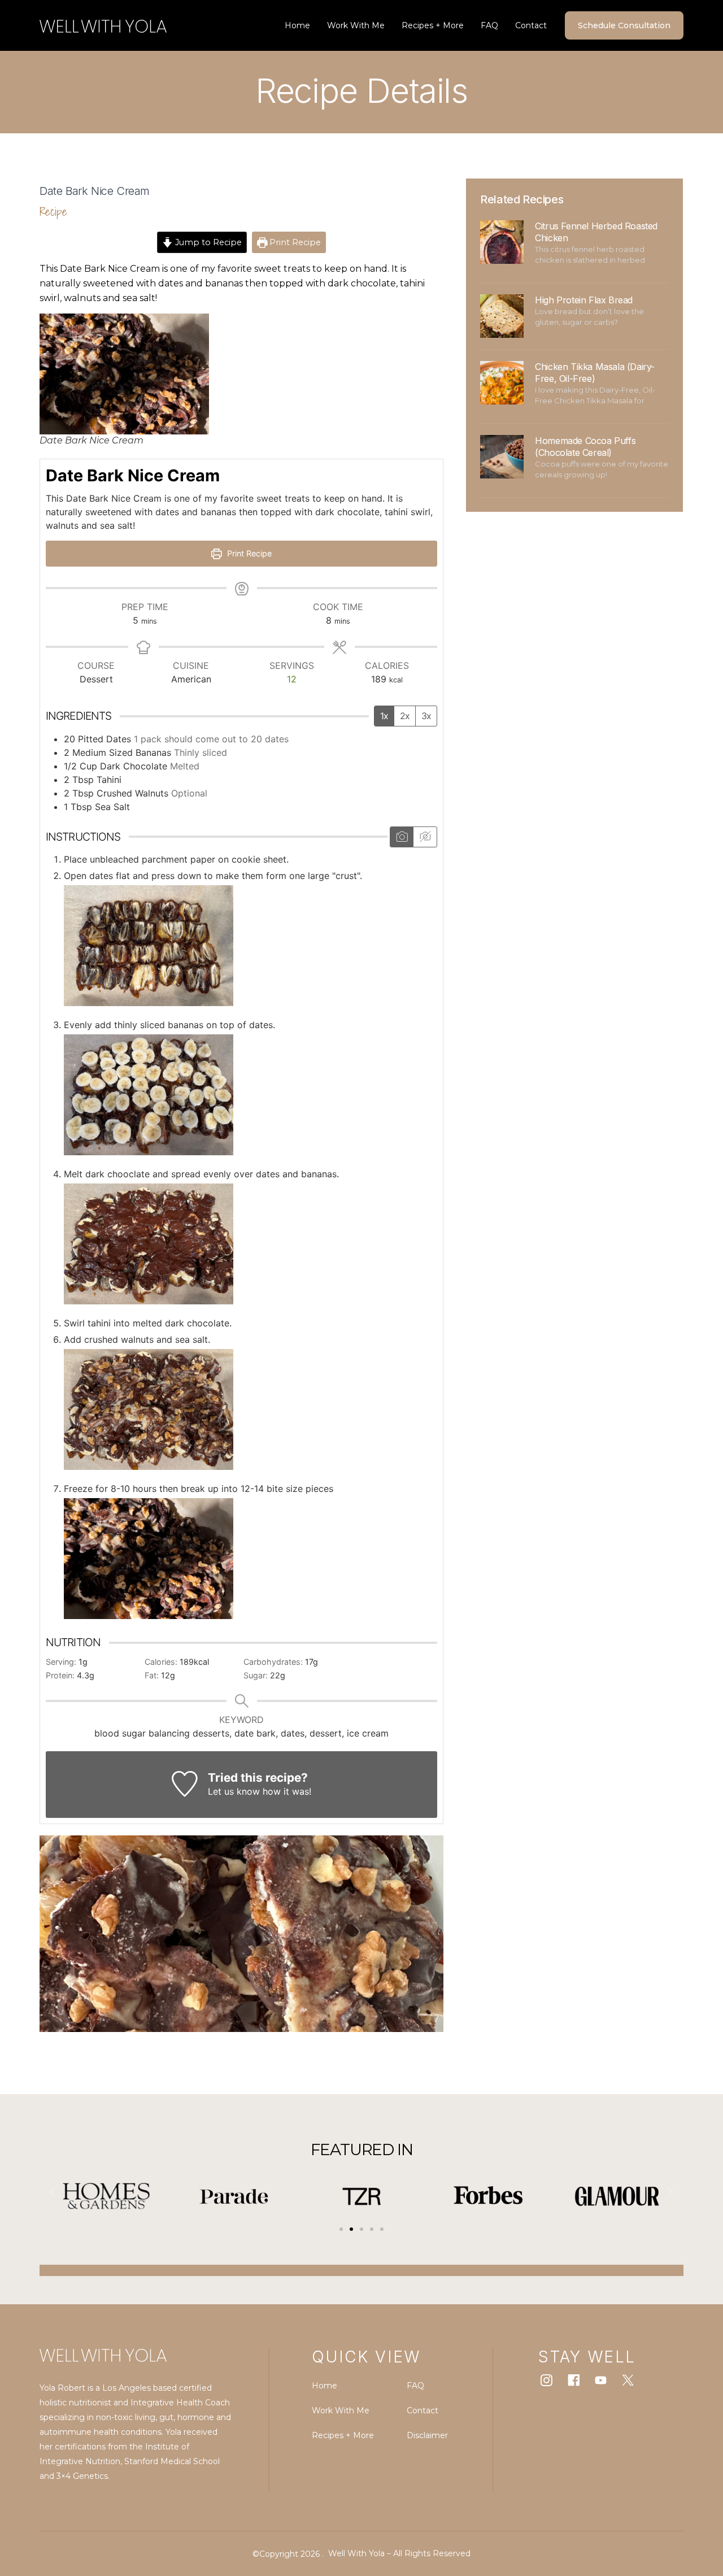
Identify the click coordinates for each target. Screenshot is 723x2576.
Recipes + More (433, 25)
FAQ (489, 25)
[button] (52, 2192)
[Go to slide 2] (351, 2229)
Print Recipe (294, 242)
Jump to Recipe (207, 242)
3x (426, 716)
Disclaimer (427, 2435)
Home (297, 25)
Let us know (234, 1791)
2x (405, 716)
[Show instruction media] (402, 837)
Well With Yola (356, 2553)
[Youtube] (601, 2380)
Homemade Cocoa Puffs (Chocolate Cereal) (585, 447)
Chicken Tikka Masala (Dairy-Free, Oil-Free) (595, 373)
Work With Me (356, 25)
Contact (531, 25)
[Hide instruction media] (425, 837)
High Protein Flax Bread (584, 300)
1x (384, 716)
